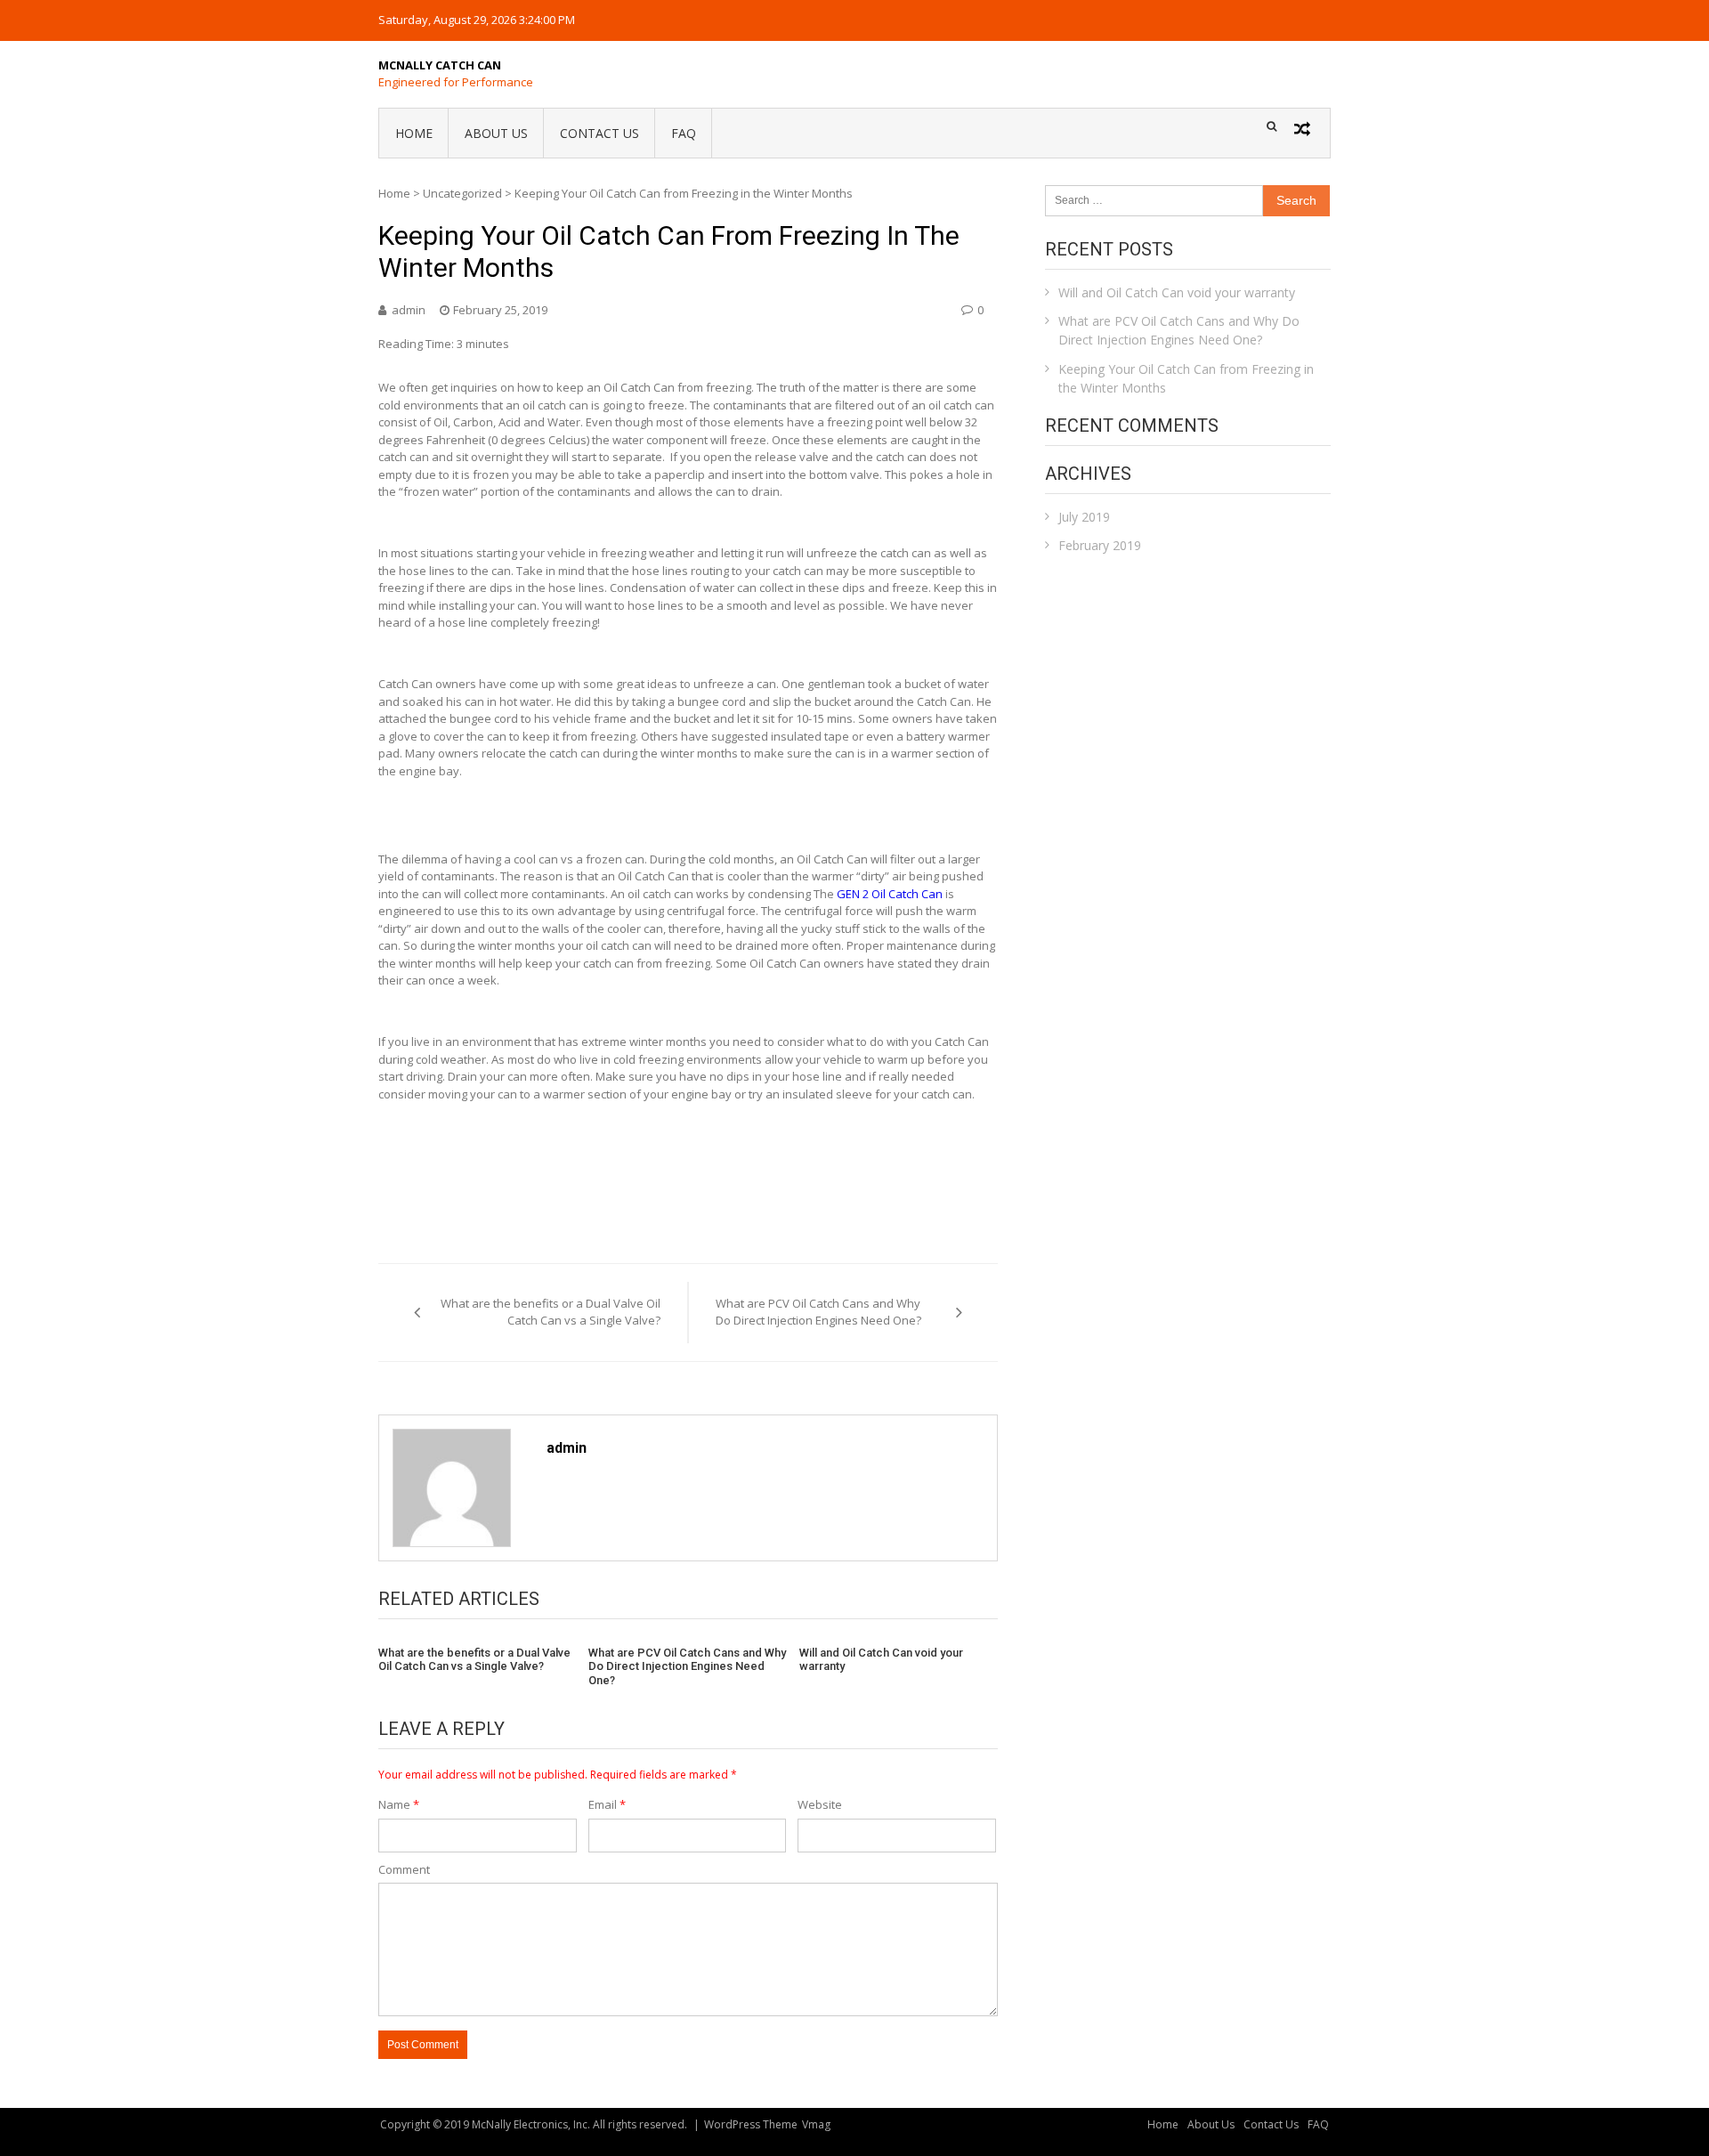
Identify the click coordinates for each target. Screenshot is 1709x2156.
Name (399, 1804)
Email (607, 1804)
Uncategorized (462, 193)
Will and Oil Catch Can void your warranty (881, 1660)
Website (820, 1804)
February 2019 (1100, 545)
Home (414, 133)
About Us (496, 133)
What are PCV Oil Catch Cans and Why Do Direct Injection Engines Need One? (818, 1312)
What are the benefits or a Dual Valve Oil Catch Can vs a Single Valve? (551, 1312)
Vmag (816, 2124)
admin (409, 310)
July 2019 (1084, 517)
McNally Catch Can (440, 65)
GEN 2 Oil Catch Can (891, 894)
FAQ (684, 133)
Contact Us (599, 133)
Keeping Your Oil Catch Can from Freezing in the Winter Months (1186, 378)
